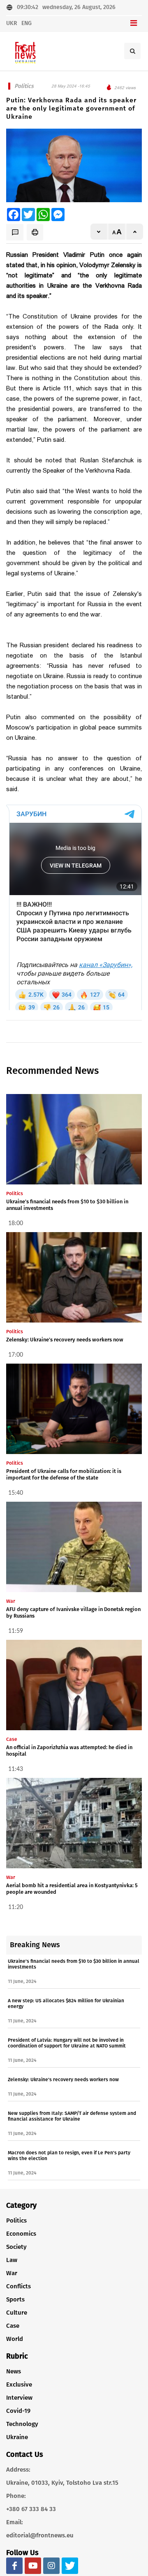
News (14, 2371)
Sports (15, 2299)
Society (16, 2247)
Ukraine (17, 2437)
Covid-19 (18, 2411)
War (12, 2273)
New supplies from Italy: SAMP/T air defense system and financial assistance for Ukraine (72, 2116)
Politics (16, 2221)
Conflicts (18, 2286)
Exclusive (19, 2384)
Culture (17, 2313)
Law (12, 2260)
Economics (21, 2234)
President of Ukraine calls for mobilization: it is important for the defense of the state (64, 1474)
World (15, 2339)
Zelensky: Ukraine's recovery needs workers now (65, 1340)
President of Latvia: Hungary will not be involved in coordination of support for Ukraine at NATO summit (67, 2043)
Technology (22, 2424)
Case (13, 2326)
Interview (19, 2398)
